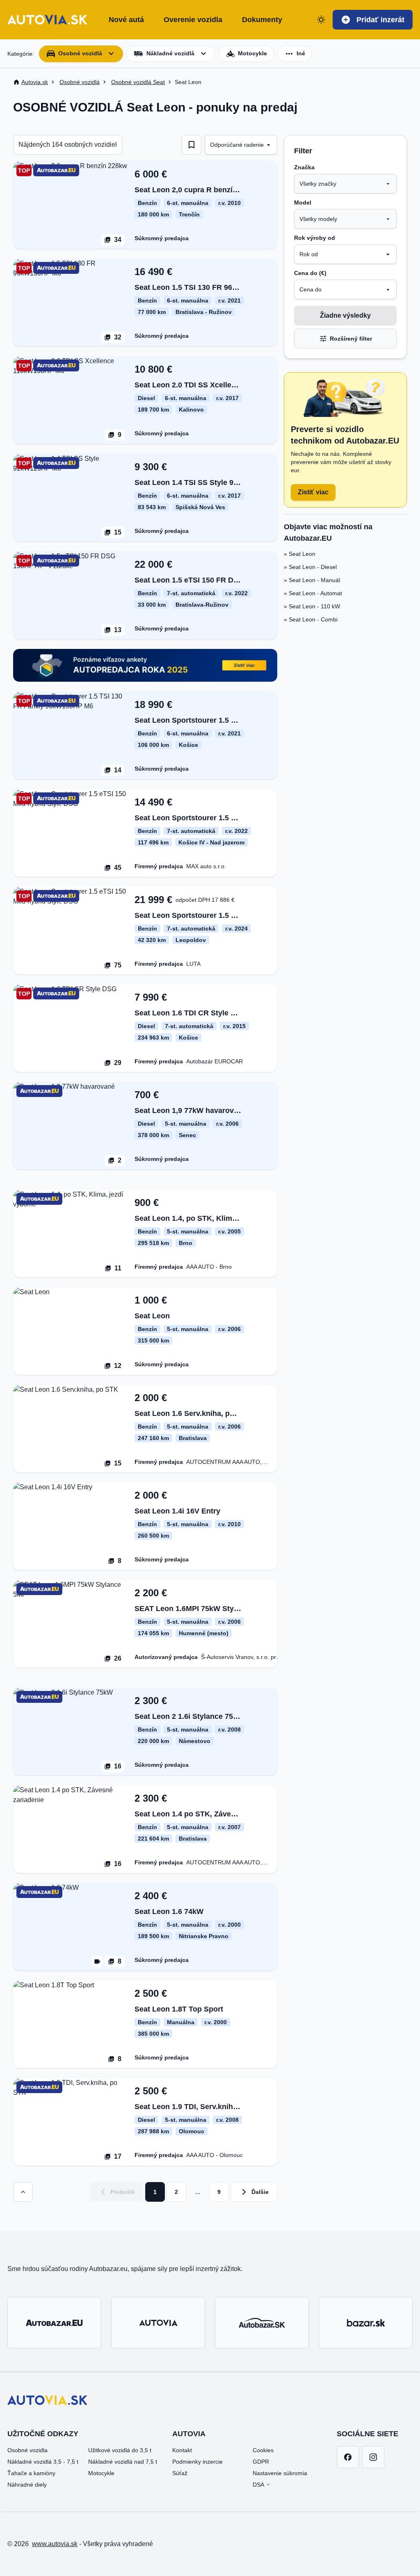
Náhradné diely (27, 2485)
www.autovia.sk (55, 2544)
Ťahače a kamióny (31, 2473)
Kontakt (182, 2450)
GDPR (261, 2462)
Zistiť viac (313, 492)
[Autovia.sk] (158, 2323)
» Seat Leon (300, 554)
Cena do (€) (310, 273)
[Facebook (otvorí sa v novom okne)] (348, 2457)
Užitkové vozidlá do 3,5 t (120, 2450)
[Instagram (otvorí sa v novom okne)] (373, 2457)
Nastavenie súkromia (280, 2473)
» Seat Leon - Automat (313, 593)
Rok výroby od (315, 238)
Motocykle (101, 2473)
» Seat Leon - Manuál (312, 580)
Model (303, 203)
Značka (304, 167)
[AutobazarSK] (262, 2323)
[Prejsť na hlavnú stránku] (47, 20)
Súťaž (180, 2473)
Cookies (263, 2450)
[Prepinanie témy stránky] (321, 20)
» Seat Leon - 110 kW (312, 606)
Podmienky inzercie (197, 2462)
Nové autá (126, 20)
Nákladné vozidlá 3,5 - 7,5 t (43, 2462)
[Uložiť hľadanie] (192, 145)
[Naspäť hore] (23, 2192)
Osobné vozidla (27, 2450)
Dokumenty (262, 20)
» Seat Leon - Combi (311, 619)
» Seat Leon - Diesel (310, 567)
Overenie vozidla (193, 20)
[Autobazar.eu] (54, 2323)
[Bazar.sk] (366, 2323)
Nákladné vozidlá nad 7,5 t (123, 2462)
